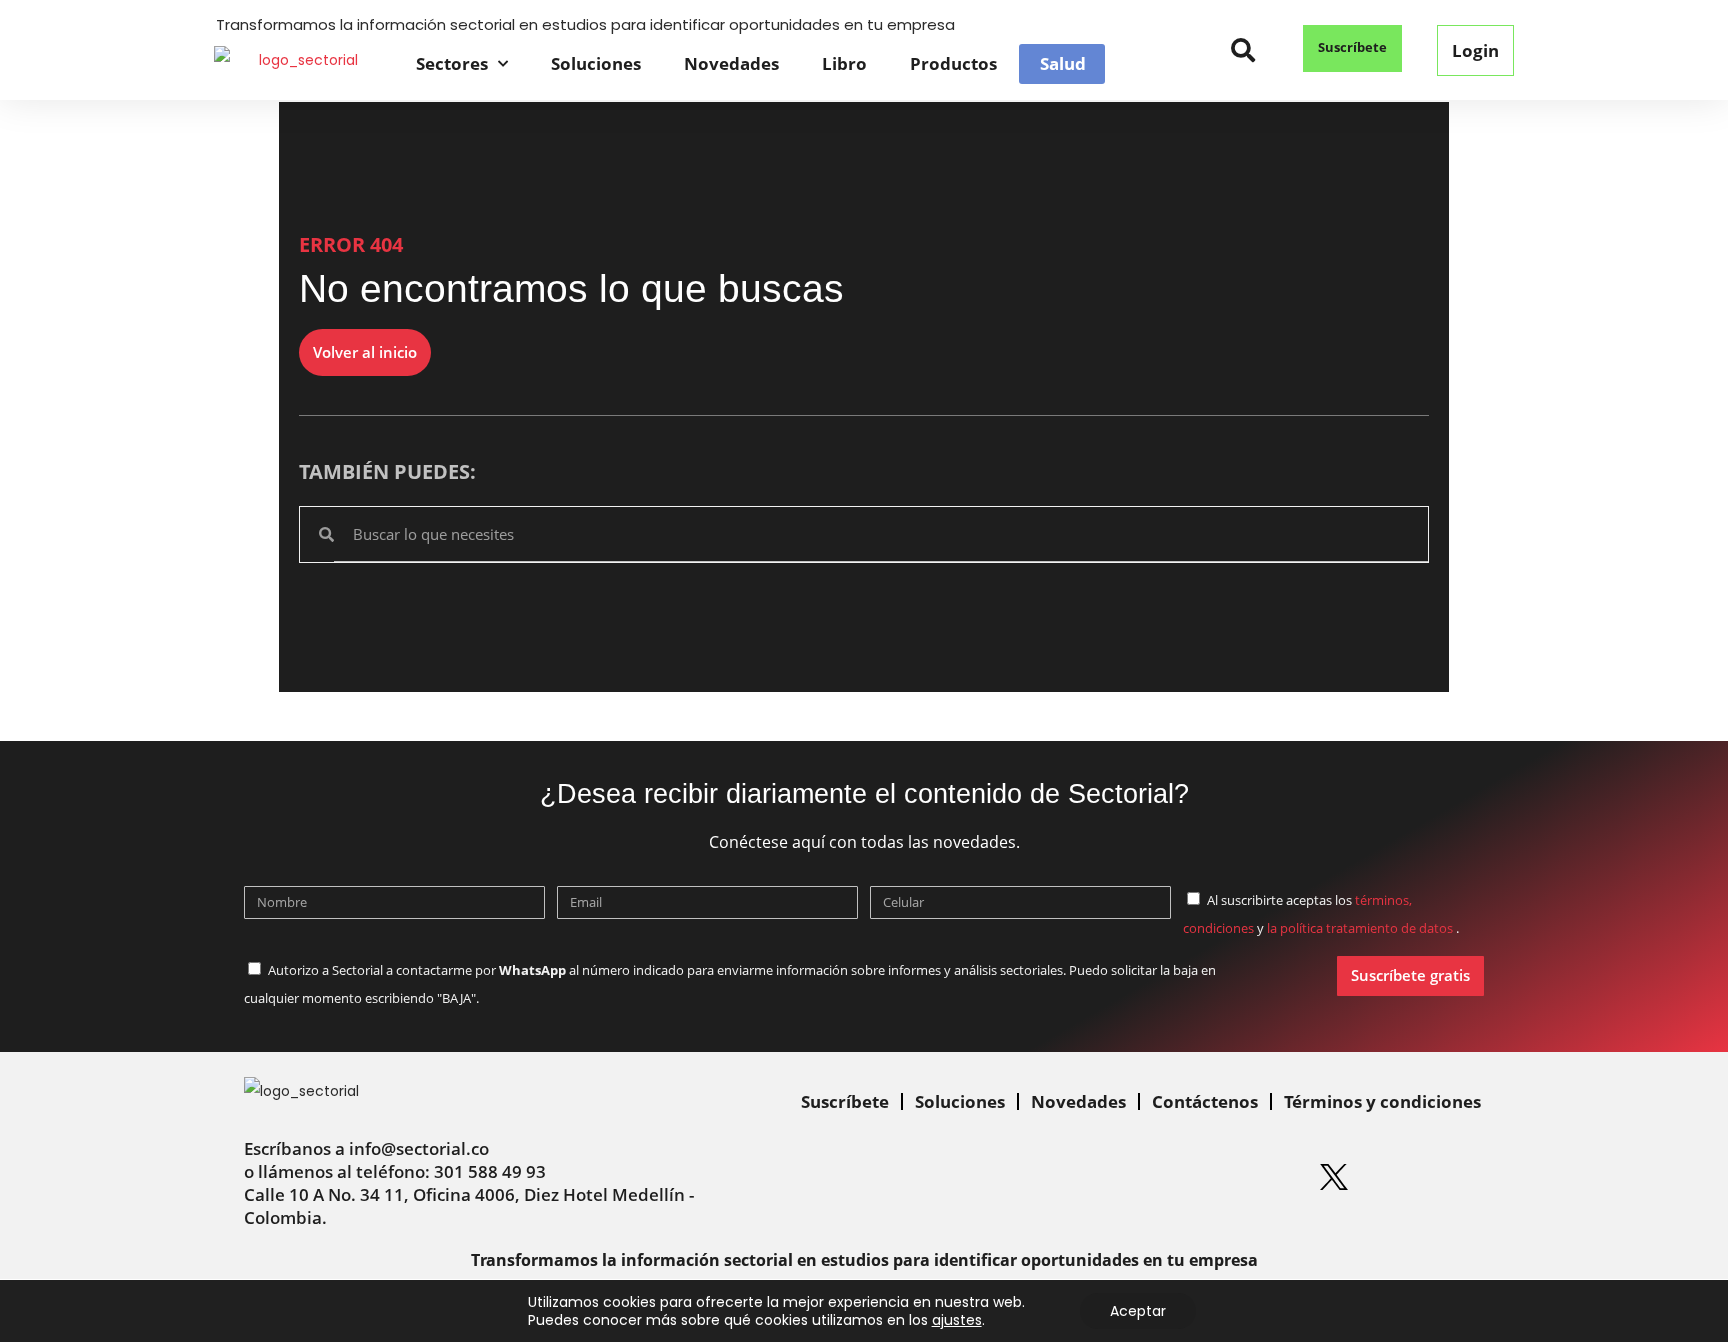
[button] (1243, 50)
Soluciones (596, 63)
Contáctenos (1205, 1101)
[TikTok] (1456, 1177)
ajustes (957, 1320)
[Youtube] (1395, 1177)
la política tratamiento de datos (1361, 928)
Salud (1063, 64)
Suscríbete (845, 1101)
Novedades (731, 63)
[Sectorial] (300, 63)
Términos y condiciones (1382, 1101)
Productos (953, 63)
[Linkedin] (1151, 1177)
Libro (844, 63)
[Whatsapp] (1090, 1177)
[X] (1334, 1177)
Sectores (452, 63)
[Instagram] (1212, 1177)
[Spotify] (1273, 1177)
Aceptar (1138, 1311)
